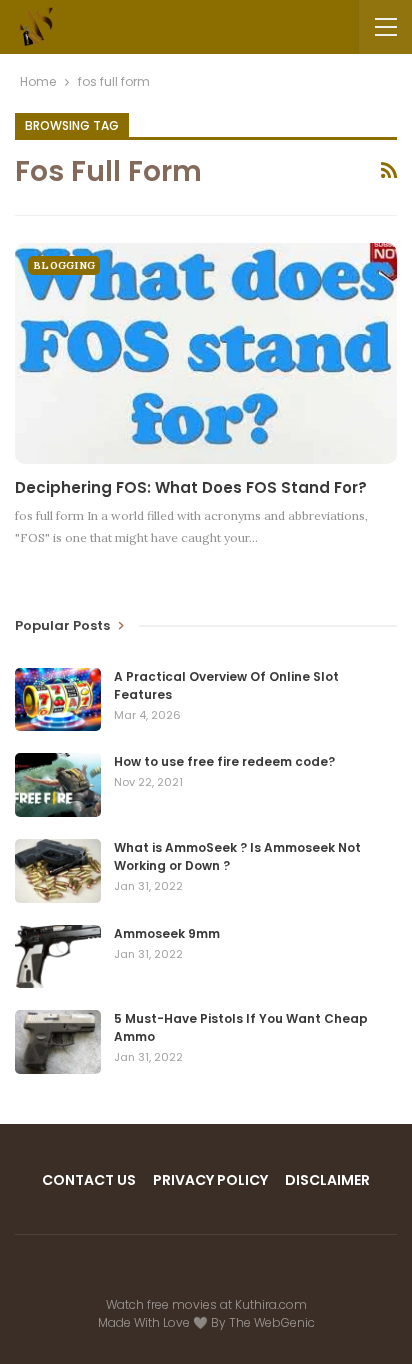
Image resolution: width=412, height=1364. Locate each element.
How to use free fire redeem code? (224, 761)
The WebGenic (272, 1322)
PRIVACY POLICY (210, 1180)
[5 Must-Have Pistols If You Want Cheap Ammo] (58, 1042)
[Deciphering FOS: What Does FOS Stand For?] (206, 354)
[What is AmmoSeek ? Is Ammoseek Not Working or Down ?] (58, 871)
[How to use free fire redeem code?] (58, 785)
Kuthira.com (271, 1304)
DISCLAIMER (327, 1180)
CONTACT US (89, 1180)
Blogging (64, 265)
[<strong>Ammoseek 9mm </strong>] (58, 957)
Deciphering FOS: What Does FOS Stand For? (191, 487)
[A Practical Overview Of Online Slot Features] (58, 700)
